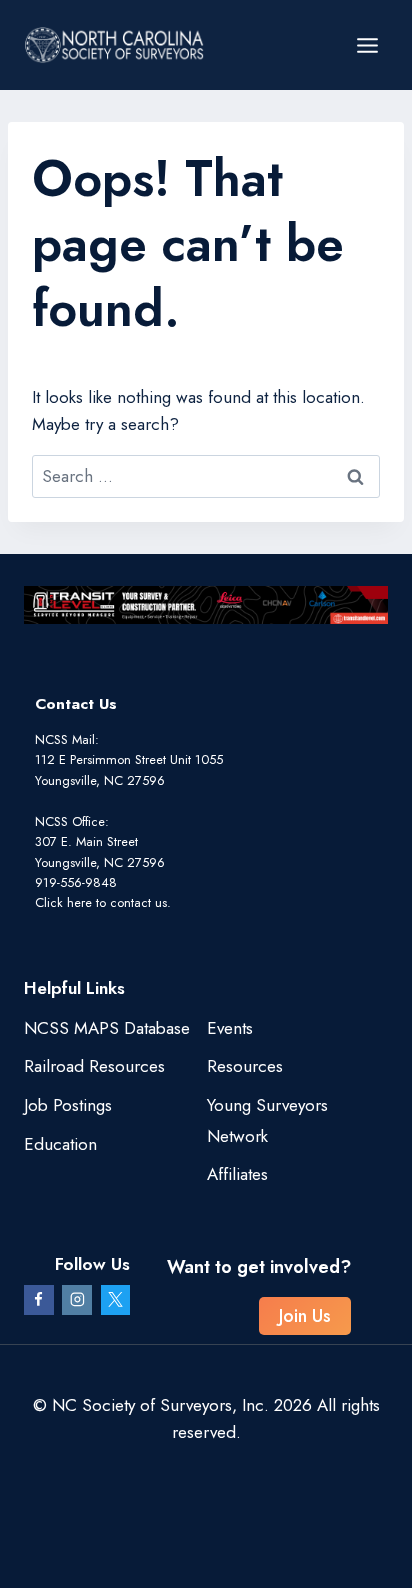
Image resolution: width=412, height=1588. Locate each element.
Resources (245, 1066)
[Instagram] (77, 1300)
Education (60, 1144)
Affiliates (237, 1174)
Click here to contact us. (103, 902)
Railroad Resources (94, 1066)
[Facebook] (39, 1300)
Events (230, 1028)
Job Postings (68, 1105)
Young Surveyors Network (267, 1120)
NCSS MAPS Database (107, 1028)
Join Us (305, 1316)
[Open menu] (367, 45)
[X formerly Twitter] (116, 1300)
